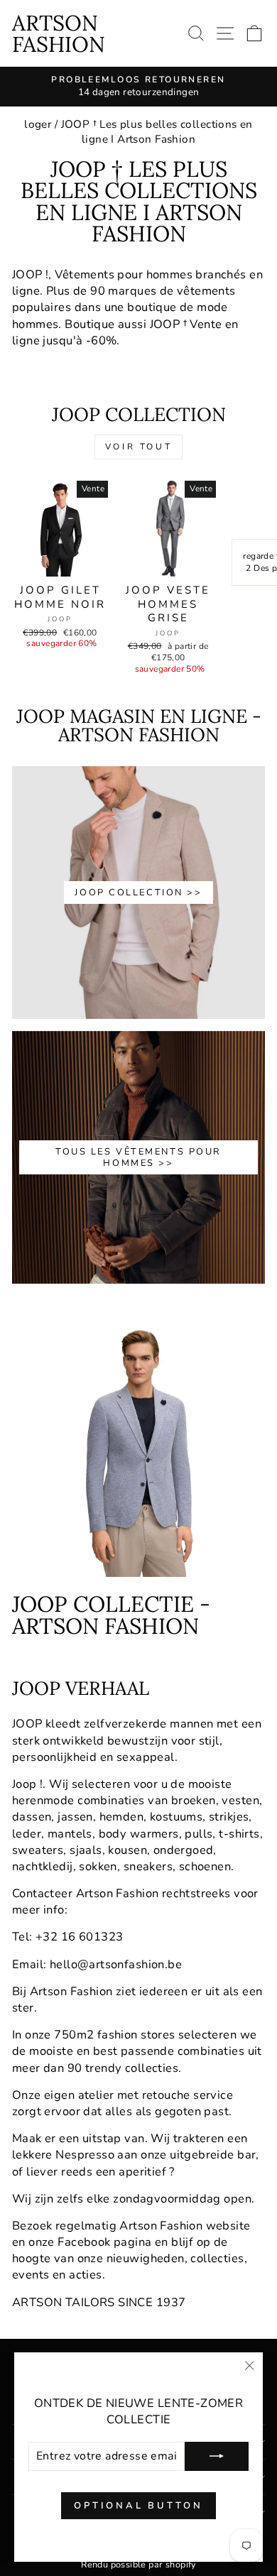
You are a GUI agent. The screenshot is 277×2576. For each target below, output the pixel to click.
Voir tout (138, 447)
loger (38, 124)
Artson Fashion (59, 33)
